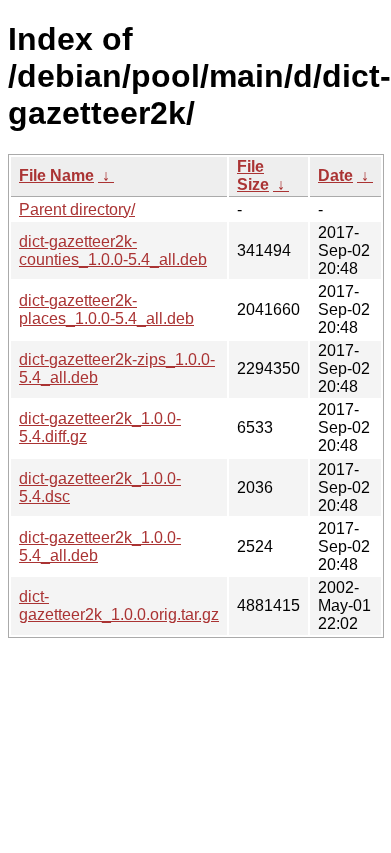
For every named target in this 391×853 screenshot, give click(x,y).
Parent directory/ (77, 209)
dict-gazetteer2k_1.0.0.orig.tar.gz (119, 605)
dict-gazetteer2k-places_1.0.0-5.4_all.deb (106, 309)
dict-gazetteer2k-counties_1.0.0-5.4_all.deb (113, 250)
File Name (56, 175)
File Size (253, 175)
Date (335, 175)
